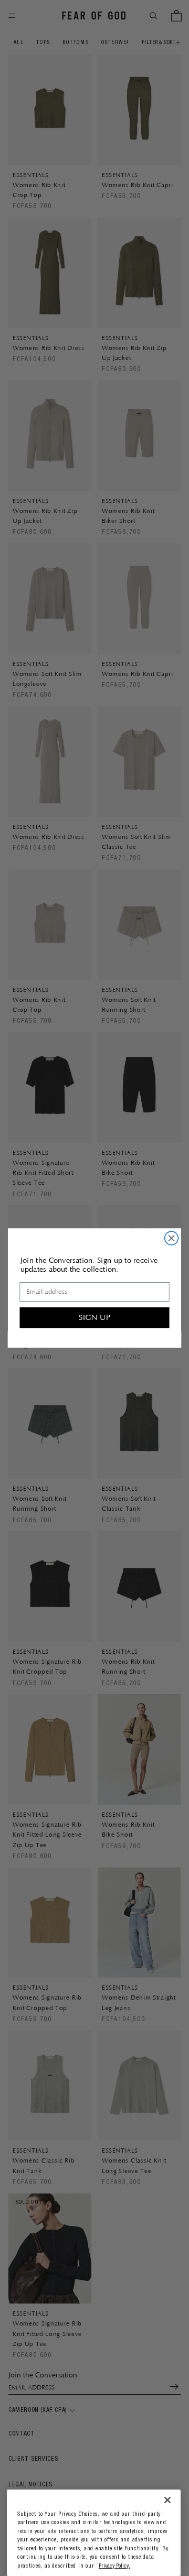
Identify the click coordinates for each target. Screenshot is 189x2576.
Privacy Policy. (114, 2566)
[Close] (167, 2500)
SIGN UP (94, 1317)
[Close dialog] (172, 1238)
